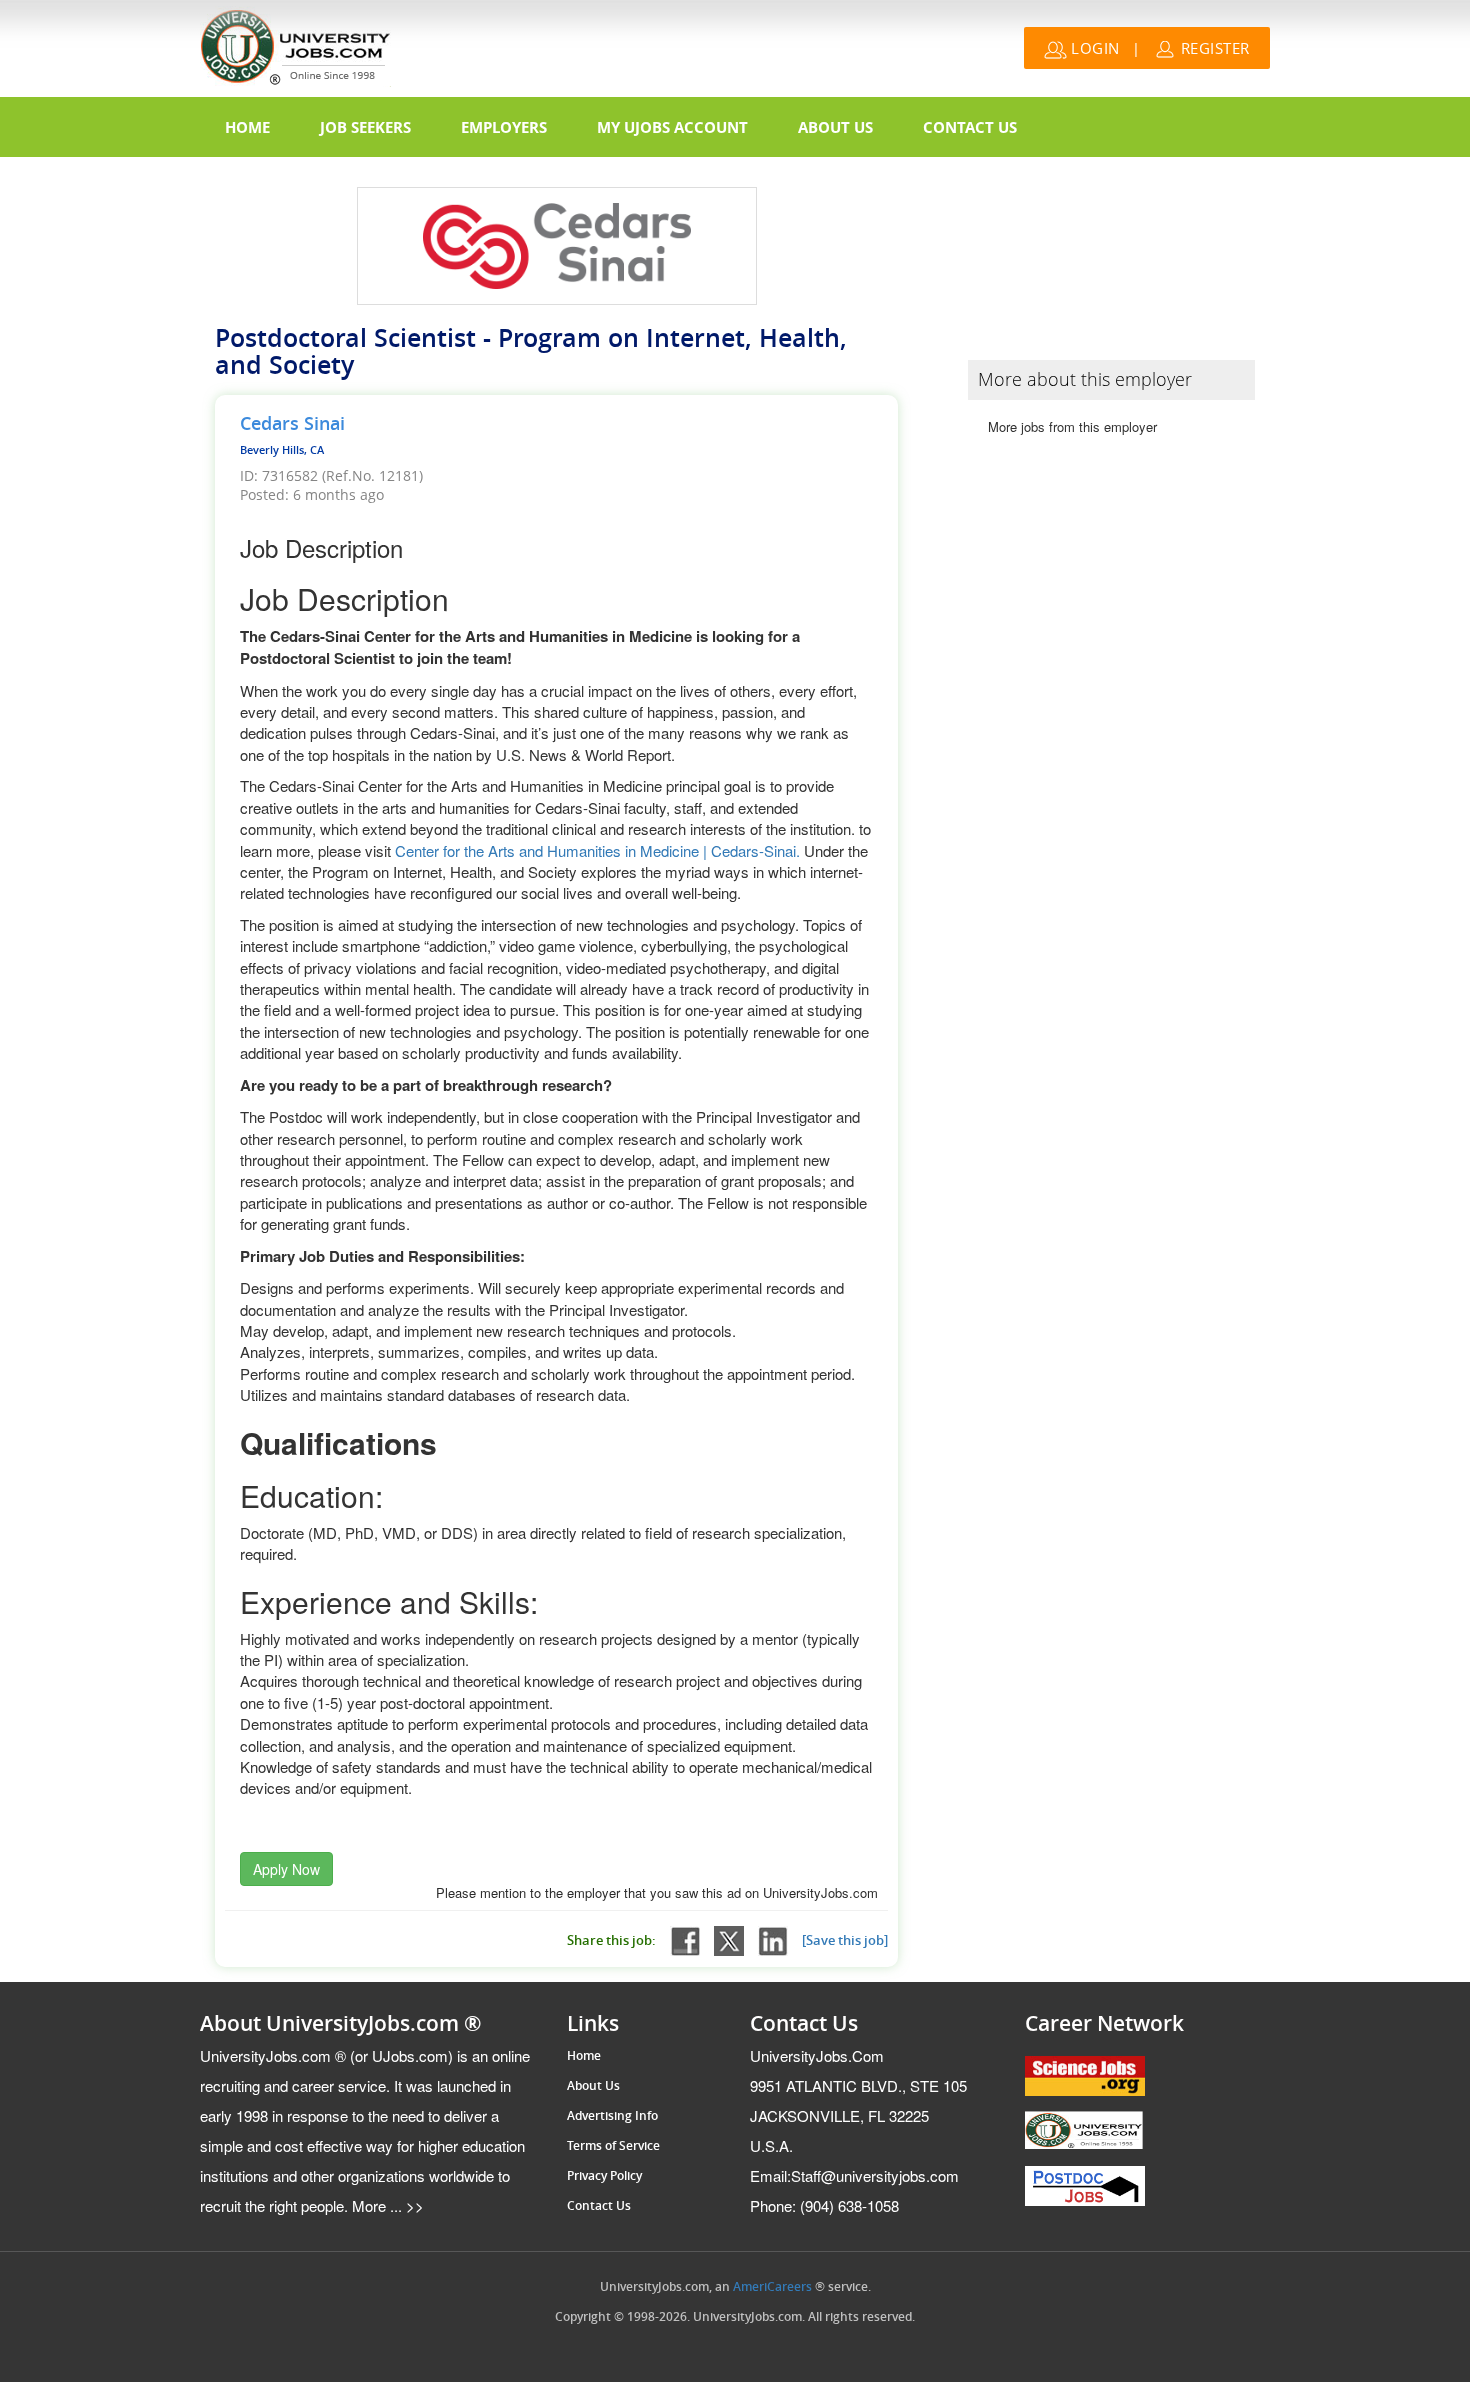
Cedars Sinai (292, 424)
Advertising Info (612, 2116)
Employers (504, 127)
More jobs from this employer (1072, 426)
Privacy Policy (604, 2176)
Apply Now (286, 1869)
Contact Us (970, 127)
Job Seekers (365, 127)
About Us (835, 127)
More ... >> (386, 2205)
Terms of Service (613, 2146)
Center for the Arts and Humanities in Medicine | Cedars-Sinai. (599, 850)
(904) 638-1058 (824, 2205)
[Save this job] (845, 1940)
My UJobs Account (672, 127)
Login (1093, 48)
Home (247, 127)
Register (1213, 48)
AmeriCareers (772, 2287)
